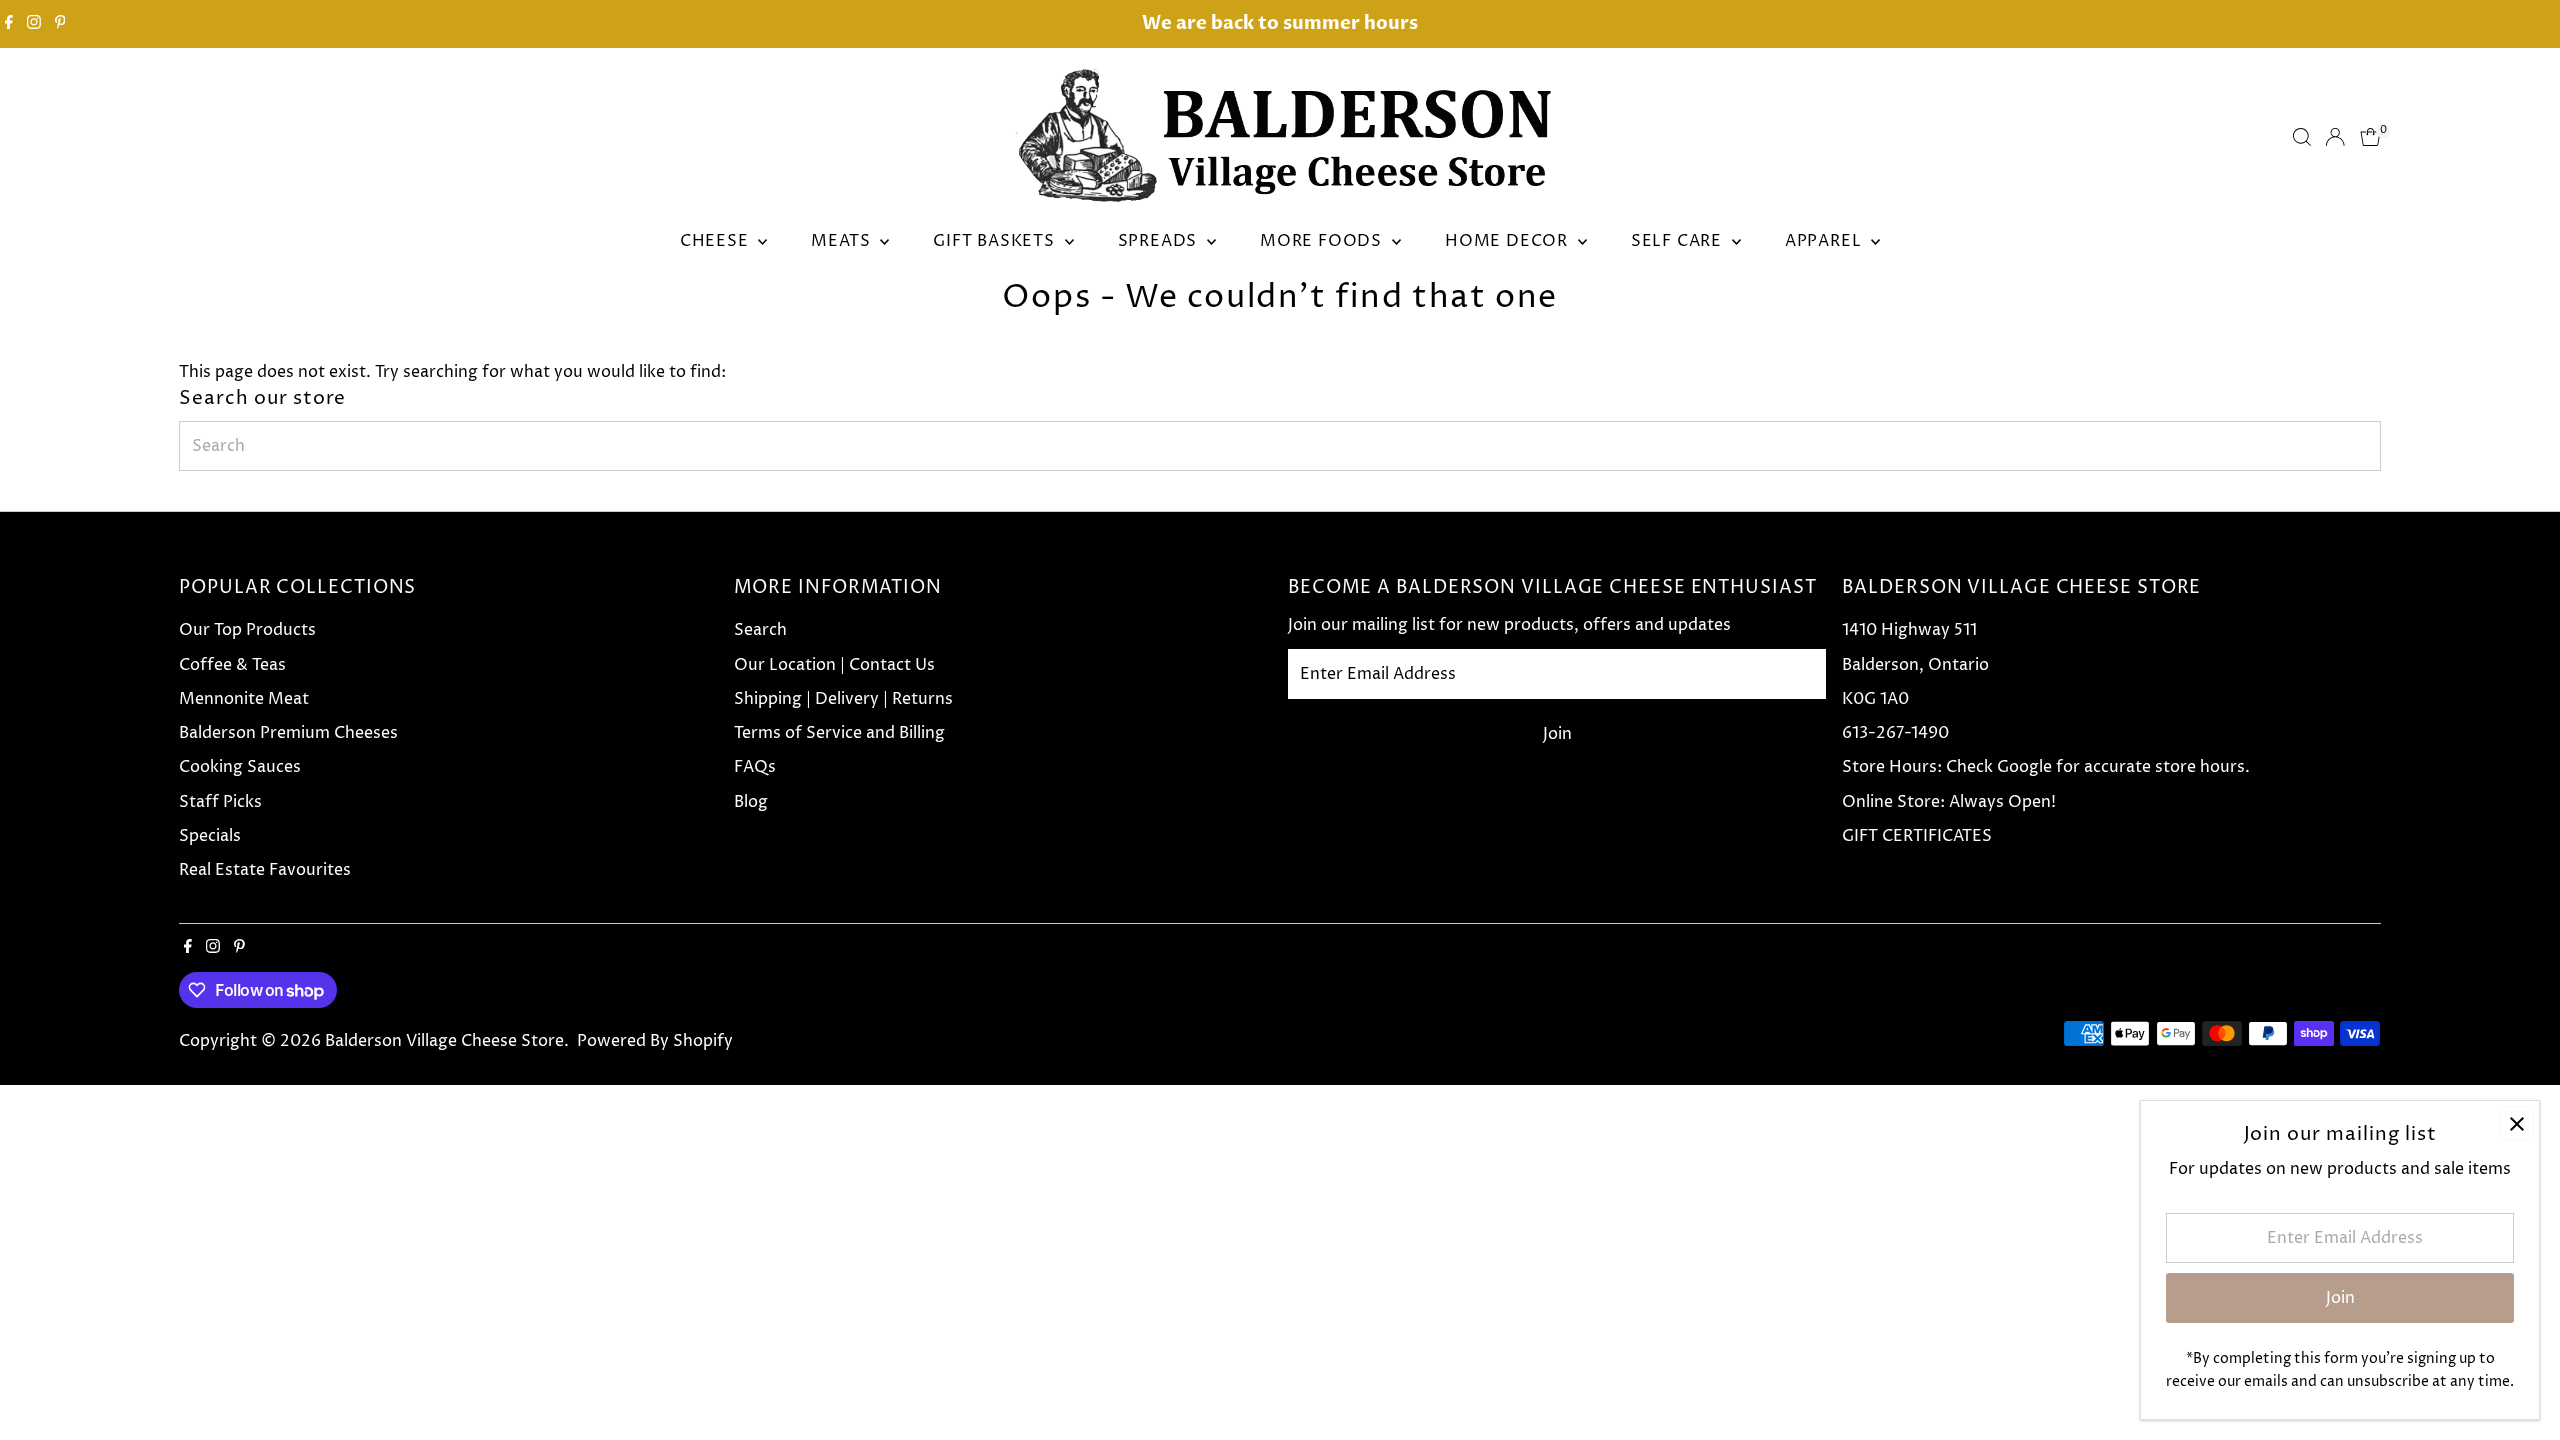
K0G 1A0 (1875, 699)
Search (760, 630)
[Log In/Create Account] (2335, 137)
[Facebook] (9, 24)
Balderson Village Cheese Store (444, 1041)
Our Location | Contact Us (834, 665)
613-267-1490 (1895, 733)
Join (1557, 734)
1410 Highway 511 (1909, 630)
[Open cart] (2370, 137)
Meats (843, 241)
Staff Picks (220, 802)
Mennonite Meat (244, 699)
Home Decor (1509, 241)
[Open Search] (2302, 137)
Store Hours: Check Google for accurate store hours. (2046, 767)
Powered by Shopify (655, 1041)
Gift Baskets (996, 241)
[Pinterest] (60, 24)
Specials (210, 836)
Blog (751, 802)
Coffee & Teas (232, 665)
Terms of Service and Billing (839, 733)
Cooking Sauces (240, 767)
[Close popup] (2516, 1123)
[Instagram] (34, 24)
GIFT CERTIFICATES (1917, 836)
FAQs (755, 767)
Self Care (1679, 241)
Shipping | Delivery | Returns (843, 699)
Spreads (1160, 241)
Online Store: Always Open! (1949, 802)
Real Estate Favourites (265, 870)
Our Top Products (247, 630)
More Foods (1323, 241)
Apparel (1825, 241)
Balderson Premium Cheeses (288, 733)
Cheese (717, 241)
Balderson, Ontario (1915, 665)
